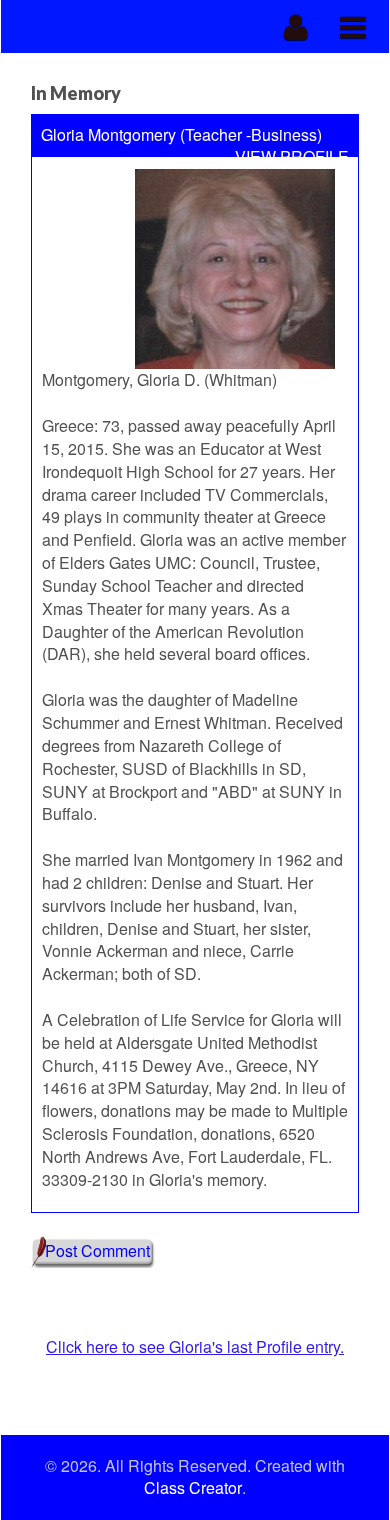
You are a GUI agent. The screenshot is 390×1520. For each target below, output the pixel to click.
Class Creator (193, 1488)
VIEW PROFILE (292, 157)
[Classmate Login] (296, 26)
